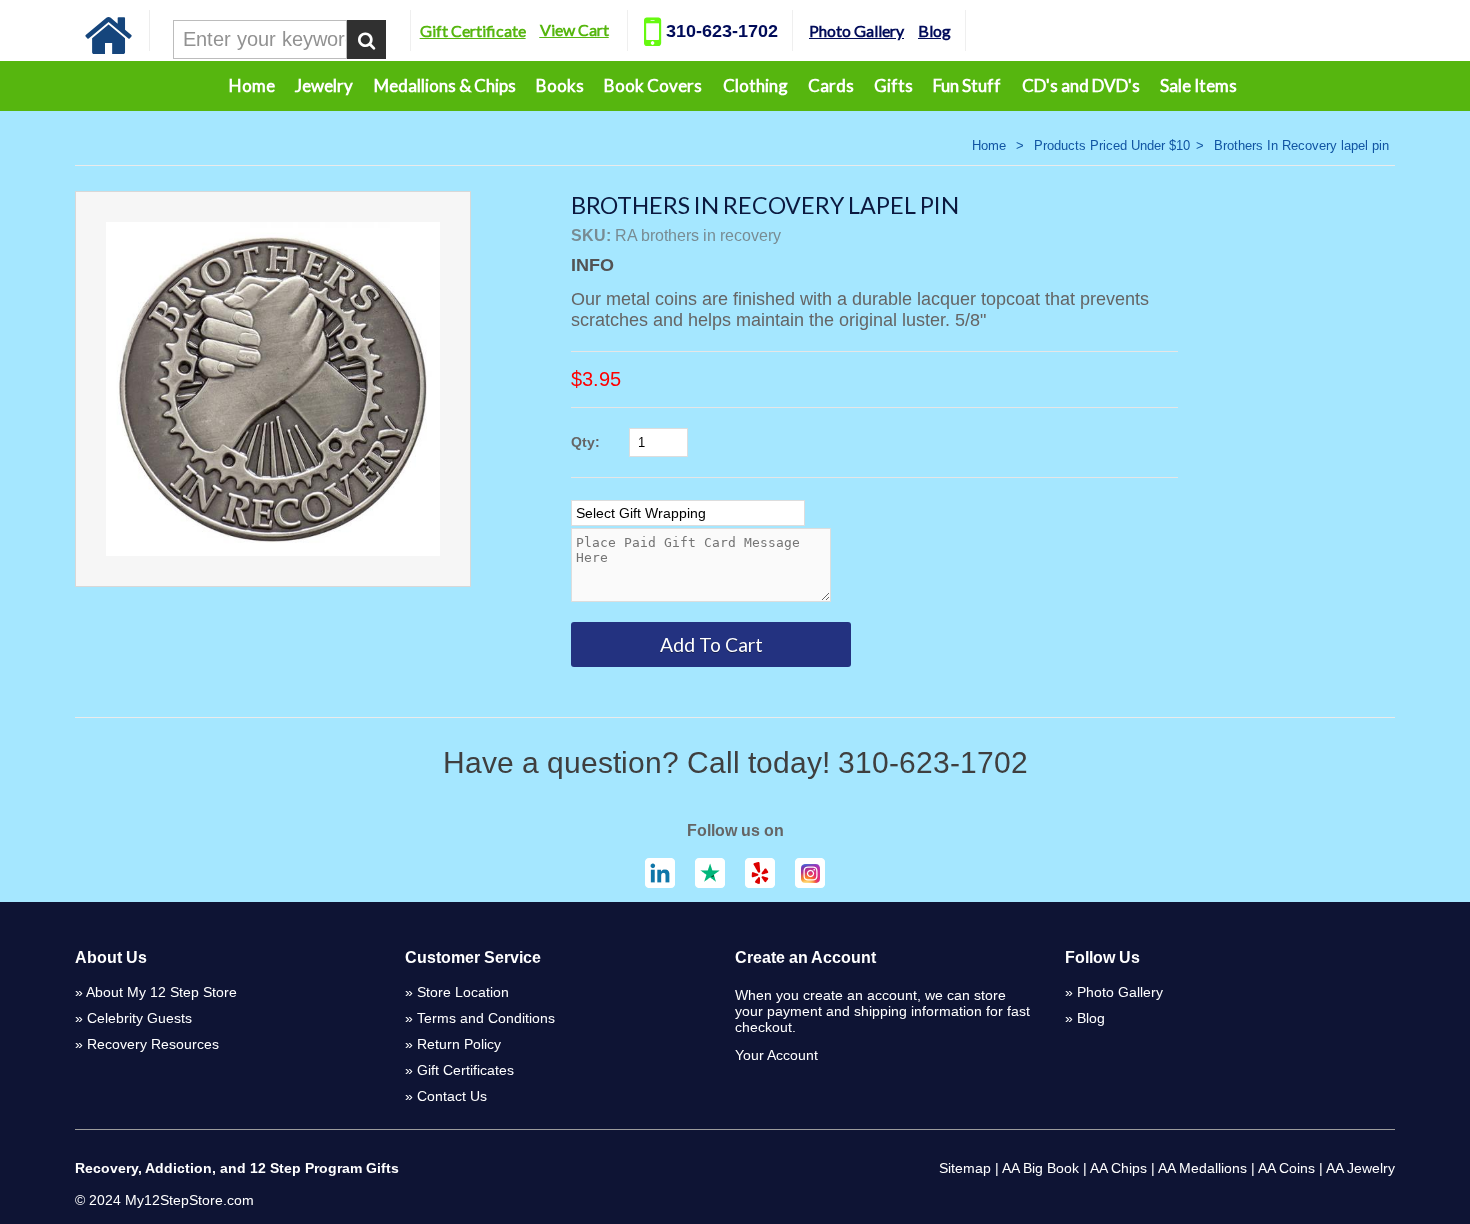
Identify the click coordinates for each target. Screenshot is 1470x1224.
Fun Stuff (967, 85)
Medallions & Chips (445, 85)
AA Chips (1118, 1168)
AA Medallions (1202, 1168)
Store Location (463, 992)
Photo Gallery (856, 30)
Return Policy (459, 1044)
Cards (831, 85)
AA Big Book (1040, 1168)
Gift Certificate (473, 30)
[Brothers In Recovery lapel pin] (273, 389)
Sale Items (1198, 85)
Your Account (776, 1055)
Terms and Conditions (486, 1018)
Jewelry (324, 85)
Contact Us (452, 1096)
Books (560, 85)
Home (252, 85)
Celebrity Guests (139, 1018)
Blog (934, 30)
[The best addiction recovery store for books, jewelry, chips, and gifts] (109, 49)
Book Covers (653, 85)
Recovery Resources (153, 1044)
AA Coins (1286, 1168)
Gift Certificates (465, 1070)
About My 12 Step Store (161, 992)
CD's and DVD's (1081, 85)
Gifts (893, 85)
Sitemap (965, 1168)
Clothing (755, 85)
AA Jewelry (1360, 1168)
